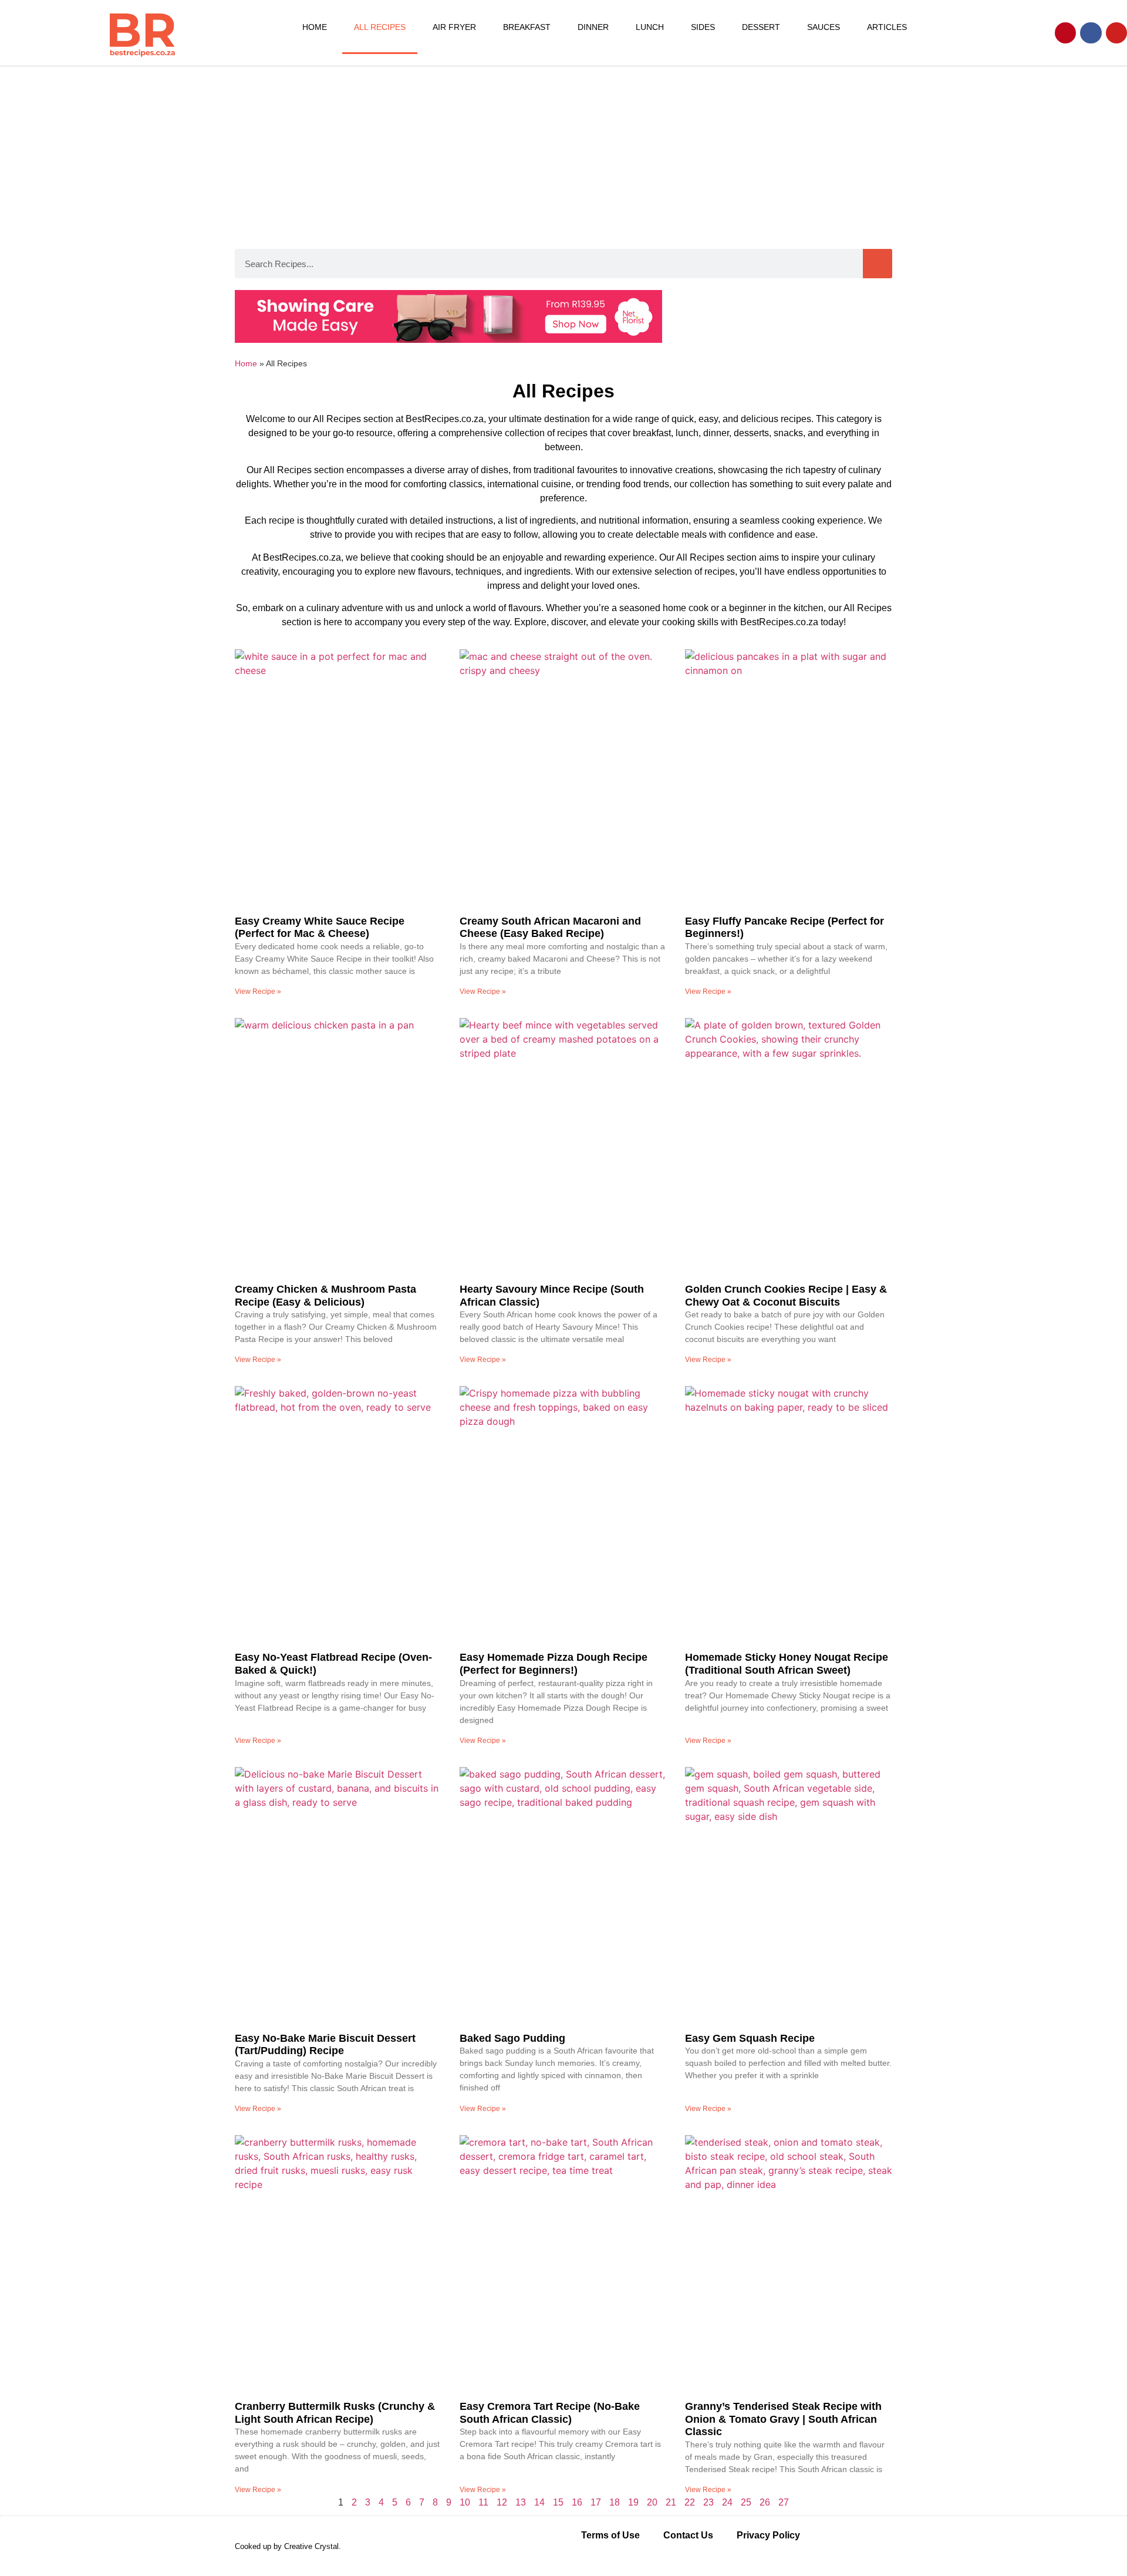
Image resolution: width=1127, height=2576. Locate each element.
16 (577, 2502)
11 (483, 2502)
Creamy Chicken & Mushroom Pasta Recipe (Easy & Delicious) (325, 1296)
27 (784, 2502)
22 (690, 2502)
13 (521, 2502)
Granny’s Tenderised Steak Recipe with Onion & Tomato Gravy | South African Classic (783, 2419)
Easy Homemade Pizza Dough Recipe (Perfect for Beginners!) (554, 1664)
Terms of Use (610, 2535)
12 (502, 2502)
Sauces (824, 27)
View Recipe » (258, 992)
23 (708, 2502)
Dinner (593, 27)
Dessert (761, 27)
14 (539, 2502)
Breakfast (527, 27)
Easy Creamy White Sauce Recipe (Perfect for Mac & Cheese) (320, 928)
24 (727, 2502)
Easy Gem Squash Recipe (750, 2038)
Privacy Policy (768, 2535)
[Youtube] (1116, 33)
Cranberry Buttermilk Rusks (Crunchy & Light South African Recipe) (335, 2413)
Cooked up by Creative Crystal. (288, 2546)
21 (671, 2502)
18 (615, 2502)
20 (652, 2502)
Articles (887, 27)
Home (315, 27)
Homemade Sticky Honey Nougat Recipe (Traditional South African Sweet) (787, 1664)
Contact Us (688, 2535)
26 (765, 2502)
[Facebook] (1091, 33)
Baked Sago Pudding (512, 2038)
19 (633, 2502)
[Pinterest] (1065, 33)
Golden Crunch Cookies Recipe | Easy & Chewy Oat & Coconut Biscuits (786, 1296)
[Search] (878, 264)
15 (558, 2502)
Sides (703, 27)
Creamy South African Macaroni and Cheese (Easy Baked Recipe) (550, 928)
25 (746, 2502)
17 (596, 2502)
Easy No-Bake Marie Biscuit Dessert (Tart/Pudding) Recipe (325, 2045)
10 (465, 2502)
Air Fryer (454, 27)
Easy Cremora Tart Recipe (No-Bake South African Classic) (550, 2413)
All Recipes (380, 27)
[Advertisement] (563, 154)
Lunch (650, 27)
